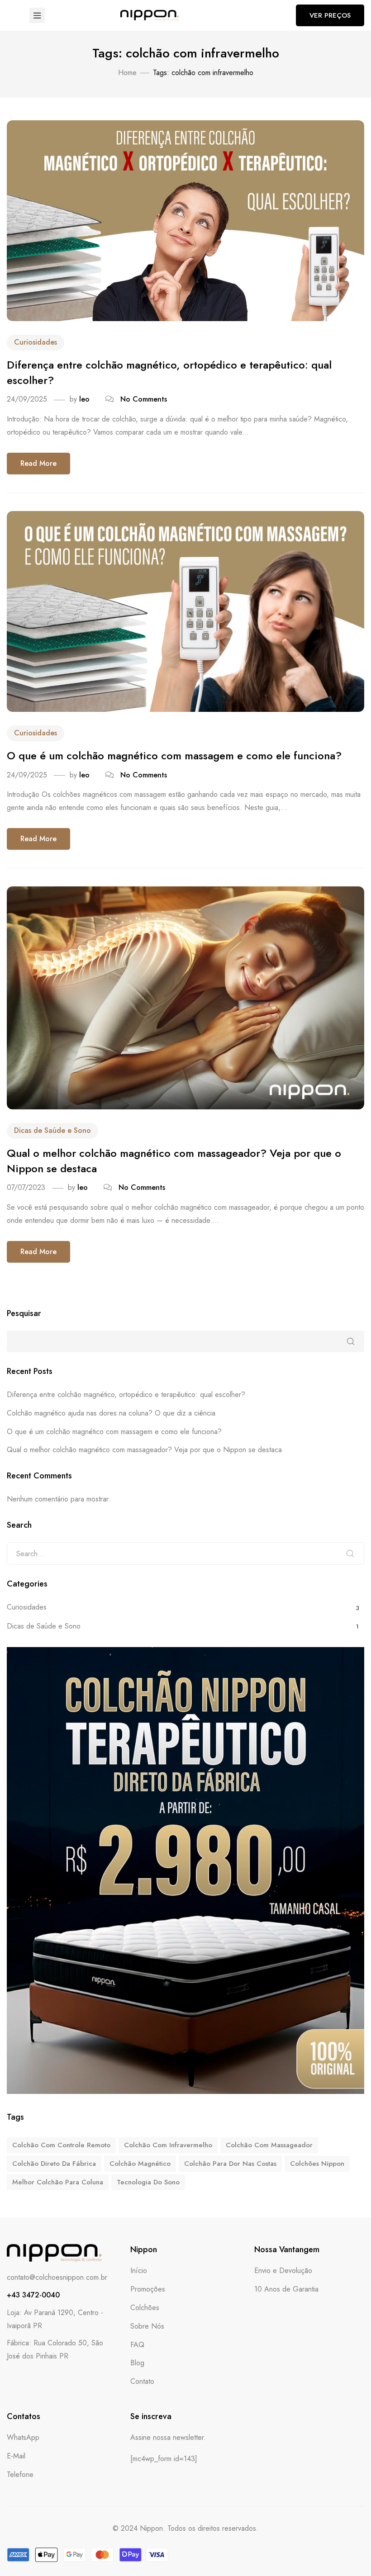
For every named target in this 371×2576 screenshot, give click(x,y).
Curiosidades (36, 342)
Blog (137, 2363)
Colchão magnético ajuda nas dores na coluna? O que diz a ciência (111, 1413)
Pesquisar (24, 1314)
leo (84, 399)
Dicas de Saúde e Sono (52, 1130)
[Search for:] (185, 1553)
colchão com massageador (269, 2145)
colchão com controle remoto (61, 2145)
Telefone (20, 2474)
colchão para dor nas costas (230, 2164)
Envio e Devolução (283, 2271)
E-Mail (16, 2456)
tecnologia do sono (148, 2182)
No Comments (144, 399)
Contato (142, 2381)
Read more (38, 463)
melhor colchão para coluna (58, 2182)
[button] (330, 15)
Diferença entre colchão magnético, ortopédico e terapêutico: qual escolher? (169, 372)
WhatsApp (23, 2437)
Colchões (145, 2308)
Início (139, 2271)
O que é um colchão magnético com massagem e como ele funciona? (174, 755)
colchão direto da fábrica (54, 2164)
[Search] (350, 1553)
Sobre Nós (147, 2326)
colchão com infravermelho (168, 2145)
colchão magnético (140, 2164)
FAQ (137, 2345)
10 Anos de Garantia (286, 2289)
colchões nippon (317, 2164)
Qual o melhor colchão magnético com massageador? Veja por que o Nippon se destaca (174, 1161)
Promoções (148, 2289)
